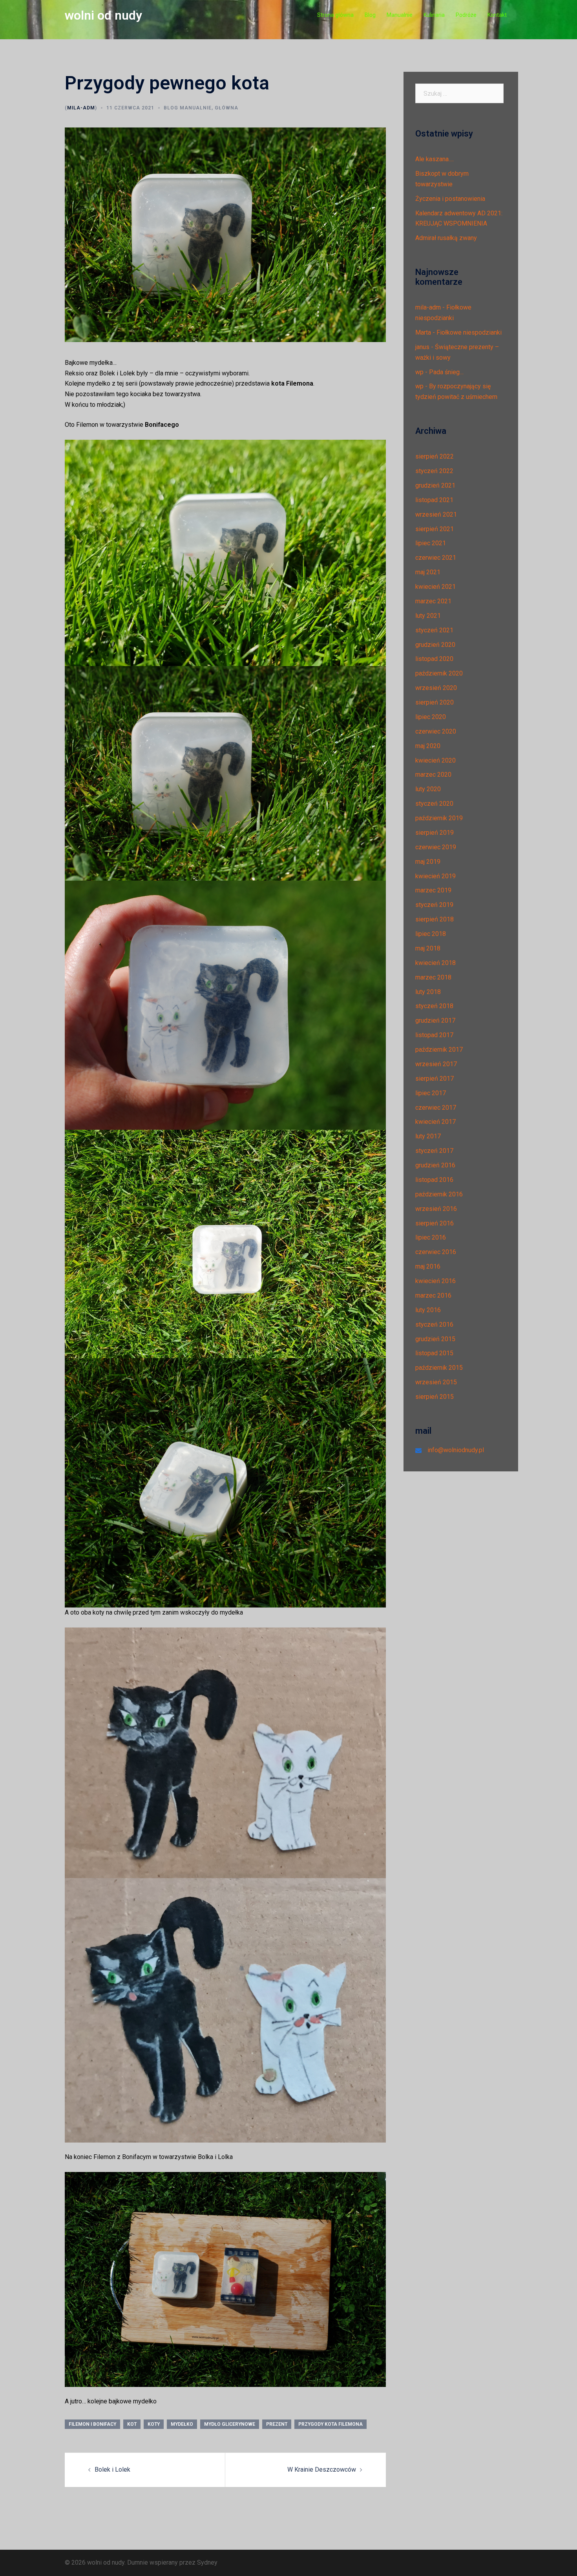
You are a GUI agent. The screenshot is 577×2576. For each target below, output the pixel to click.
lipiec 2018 (431, 934)
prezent (277, 2424)
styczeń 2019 (434, 905)
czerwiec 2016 (436, 1252)
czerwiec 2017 (436, 1108)
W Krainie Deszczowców (322, 2470)
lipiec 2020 (431, 717)
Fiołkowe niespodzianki (469, 332)
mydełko (182, 2424)
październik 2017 (439, 1050)
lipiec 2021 (431, 543)
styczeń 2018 (434, 1006)
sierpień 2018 (435, 919)
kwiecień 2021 (435, 587)
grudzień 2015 (435, 1339)
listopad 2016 (434, 1180)
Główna (226, 108)
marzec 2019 (433, 890)
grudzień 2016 (435, 1165)
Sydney (207, 2562)
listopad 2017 (434, 1035)
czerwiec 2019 (436, 847)
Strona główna (335, 15)
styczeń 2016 (434, 1324)
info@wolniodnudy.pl (456, 1450)
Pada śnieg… (446, 372)
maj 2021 (428, 572)
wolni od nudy (103, 15)
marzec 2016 (433, 1295)
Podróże (466, 15)
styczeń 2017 (434, 1151)
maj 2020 (428, 746)
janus (422, 347)
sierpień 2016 (435, 1223)
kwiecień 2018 (435, 963)
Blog (370, 15)
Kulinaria (434, 15)
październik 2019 (439, 818)
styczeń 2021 (434, 630)
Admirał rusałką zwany (446, 238)
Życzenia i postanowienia (450, 199)
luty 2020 (428, 789)
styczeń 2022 (434, 471)
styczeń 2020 (434, 804)
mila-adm (81, 108)
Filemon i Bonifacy (92, 2424)
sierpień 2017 (435, 1079)
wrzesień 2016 (436, 1209)
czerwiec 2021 (436, 558)
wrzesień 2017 (436, 1064)
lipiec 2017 (431, 1093)
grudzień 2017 (435, 1020)
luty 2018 (428, 992)
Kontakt (497, 15)
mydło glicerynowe (230, 2424)
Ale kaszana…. (435, 159)
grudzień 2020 (435, 645)
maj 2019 (428, 862)
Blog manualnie (188, 108)
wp (419, 372)
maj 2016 (428, 1266)
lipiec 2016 (431, 1237)
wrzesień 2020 (436, 688)
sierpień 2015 (435, 1397)
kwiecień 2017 (435, 1122)
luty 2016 (428, 1310)
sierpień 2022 (435, 456)
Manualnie (400, 15)
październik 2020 (439, 673)
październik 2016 (439, 1194)
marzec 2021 (433, 601)
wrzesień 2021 (436, 514)
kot (132, 2424)
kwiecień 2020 (435, 760)
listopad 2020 (434, 659)
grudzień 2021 (435, 485)
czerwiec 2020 (436, 731)
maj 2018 (428, 948)
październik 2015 (439, 1368)
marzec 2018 (433, 977)
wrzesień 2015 (436, 1382)
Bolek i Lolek (112, 2470)
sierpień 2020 (435, 702)
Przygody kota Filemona (330, 2424)
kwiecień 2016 (435, 1281)
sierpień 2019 (435, 833)
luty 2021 (428, 616)
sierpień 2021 (435, 529)
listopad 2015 (434, 1353)
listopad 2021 (434, 500)
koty (154, 2424)
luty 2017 (428, 1136)
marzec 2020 (433, 775)
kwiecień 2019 (435, 876)
